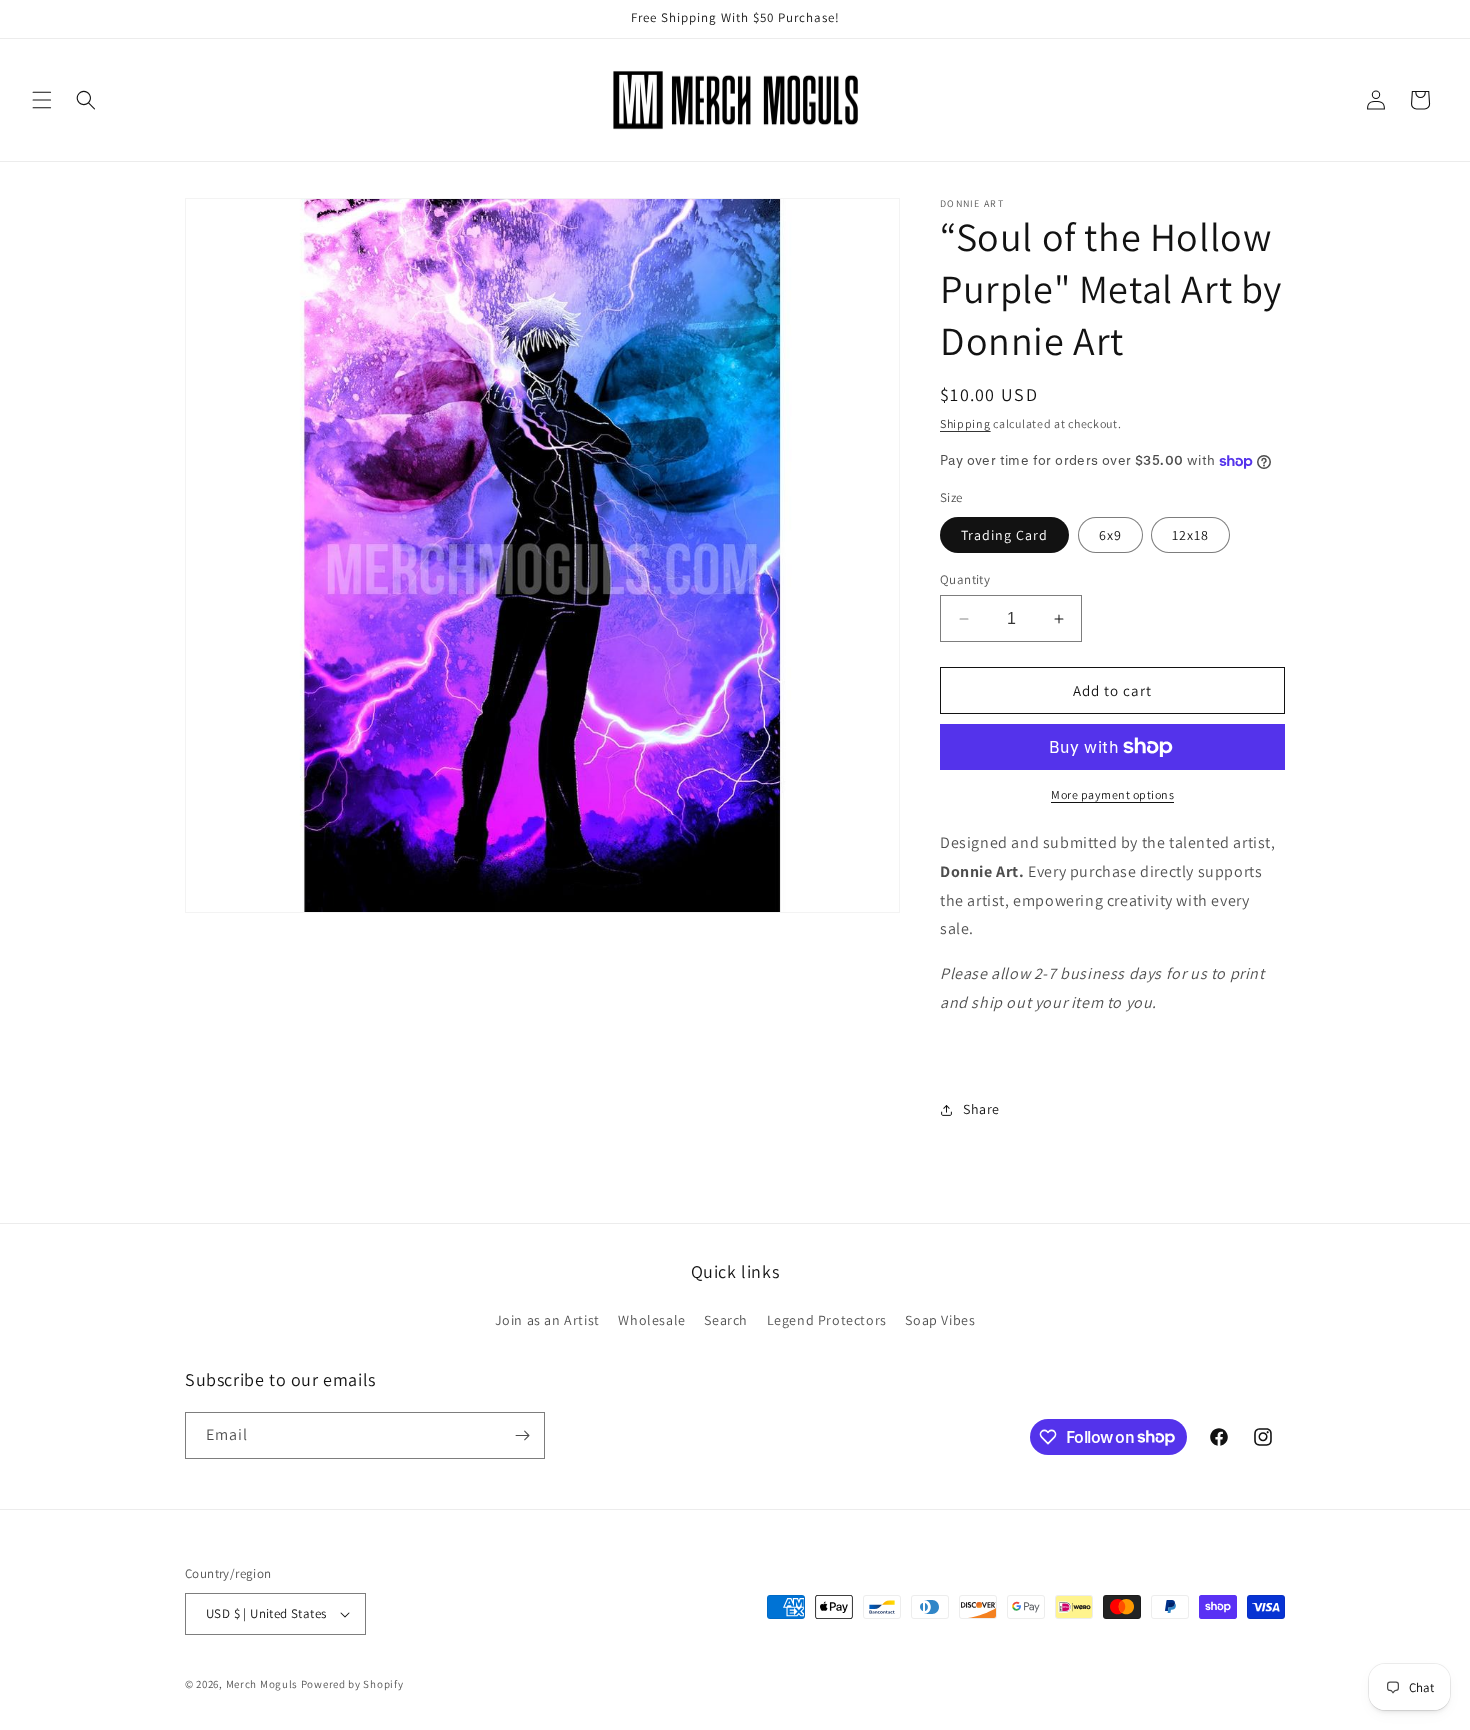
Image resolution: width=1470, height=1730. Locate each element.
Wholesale (651, 1320)
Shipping (965, 423)
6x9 (1110, 535)
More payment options (1112, 794)
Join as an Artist (547, 1320)
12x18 (1190, 535)
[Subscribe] (522, 1435)
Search (726, 1320)
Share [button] (981, 1109)
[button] (42, 100)
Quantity (965, 579)
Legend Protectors (827, 1320)
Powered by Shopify (352, 1684)
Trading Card (1004, 535)
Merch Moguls (262, 1684)
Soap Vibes (940, 1320)
